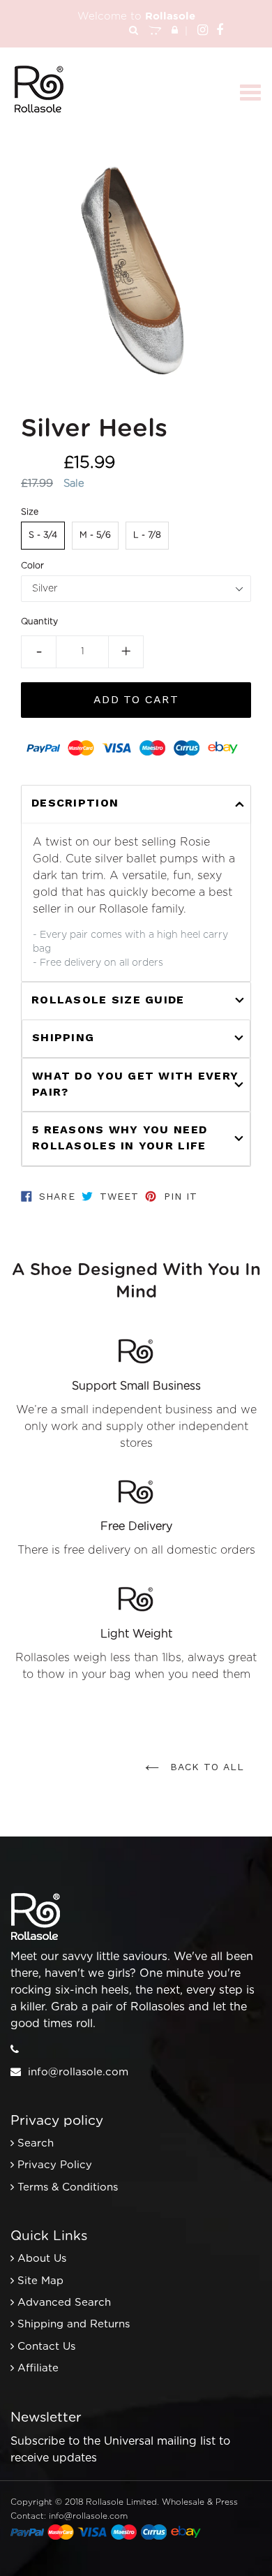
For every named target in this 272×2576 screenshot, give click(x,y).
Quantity (39, 621)
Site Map (40, 2281)
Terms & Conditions (68, 2187)
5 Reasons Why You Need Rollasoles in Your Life (120, 1138)
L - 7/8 (147, 535)
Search (36, 2143)
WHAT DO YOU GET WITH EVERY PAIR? (135, 1084)
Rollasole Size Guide (108, 1000)
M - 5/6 (95, 535)
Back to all (205, 1767)
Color (32, 566)
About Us (42, 2259)
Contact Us (46, 2347)
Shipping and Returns (74, 2324)
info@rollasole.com (78, 2072)
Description (75, 803)
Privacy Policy (55, 2165)
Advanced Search (64, 2303)
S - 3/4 (43, 535)
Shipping (63, 1037)
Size (30, 512)
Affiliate (38, 2368)
